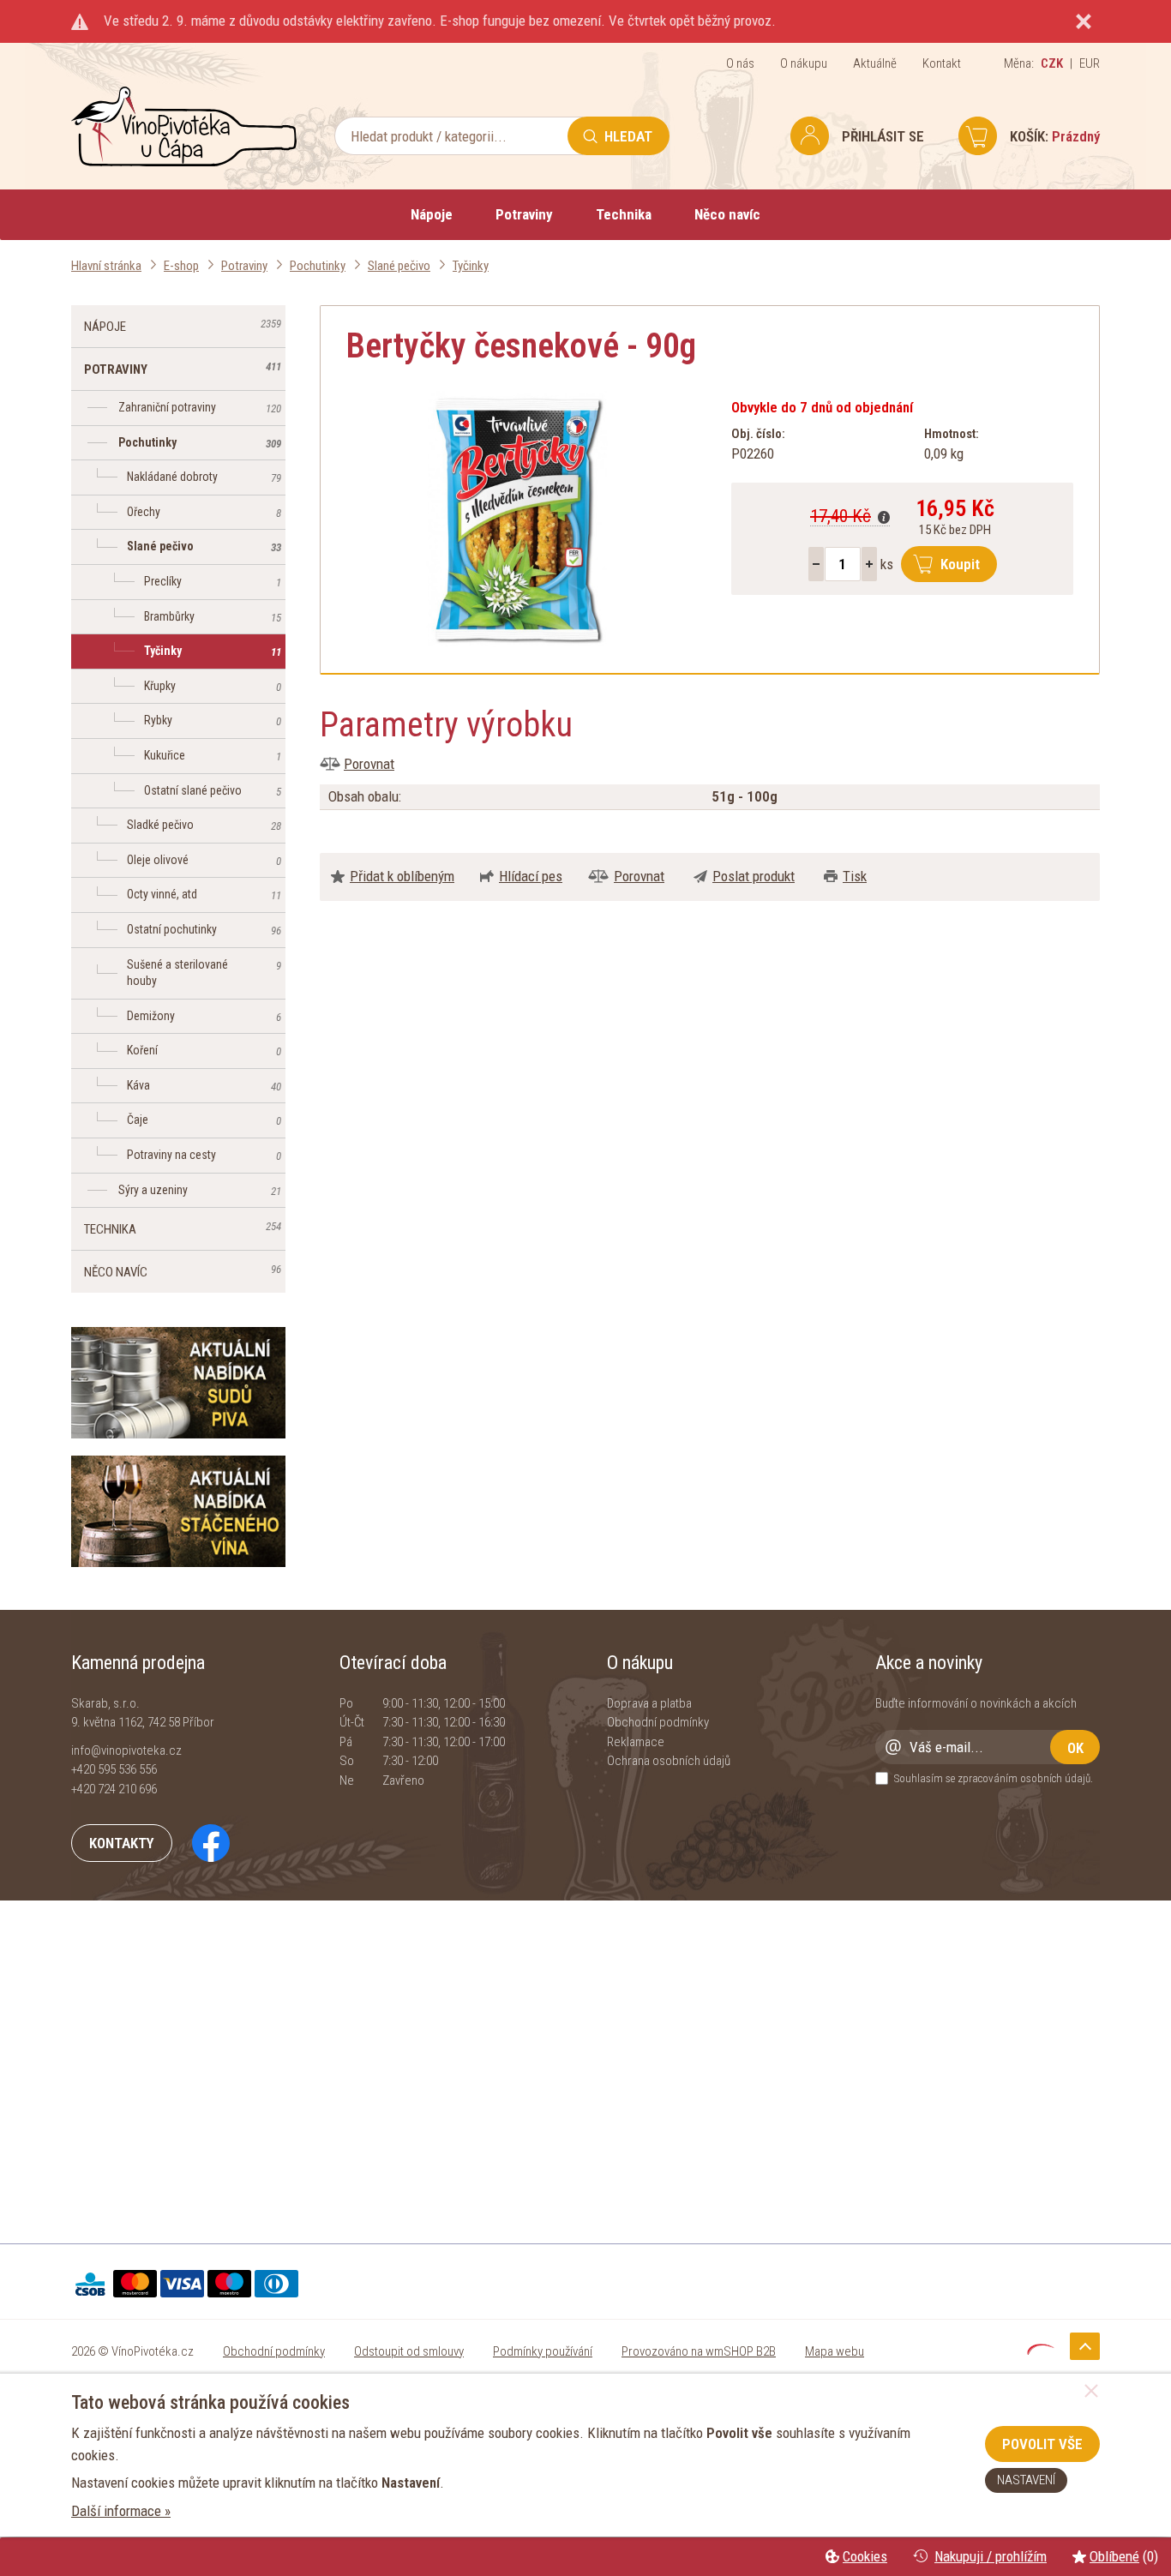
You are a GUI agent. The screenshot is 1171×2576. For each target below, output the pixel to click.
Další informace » (121, 2511)
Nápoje (432, 214)
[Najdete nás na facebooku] (202, 1842)
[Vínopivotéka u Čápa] (184, 162)
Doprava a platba (649, 1703)
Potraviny (524, 214)
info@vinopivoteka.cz (126, 1750)
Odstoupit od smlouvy (409, 2351)
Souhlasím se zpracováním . (994, 1778)
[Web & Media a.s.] (1041, 2350)
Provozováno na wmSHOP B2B (699, 2351)
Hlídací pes (531, 876)
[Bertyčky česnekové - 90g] (517, 519)
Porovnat (369, 764)
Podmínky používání (543, 2351)
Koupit (960, 564)
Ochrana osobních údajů (669, 1761)
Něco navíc (727, 214)
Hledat (628, 136)
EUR (1090, 63)
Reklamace (636, 1742)
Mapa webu (835, 2351)
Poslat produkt (754, 876)
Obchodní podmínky (658, 1722)
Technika (624, 214)
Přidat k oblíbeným (402, 876)
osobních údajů (1055, 1778)
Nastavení (1026, 2480)
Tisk (855, 876)
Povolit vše (1042, 2444)
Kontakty (122, 1843)
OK (1075, 1748)
